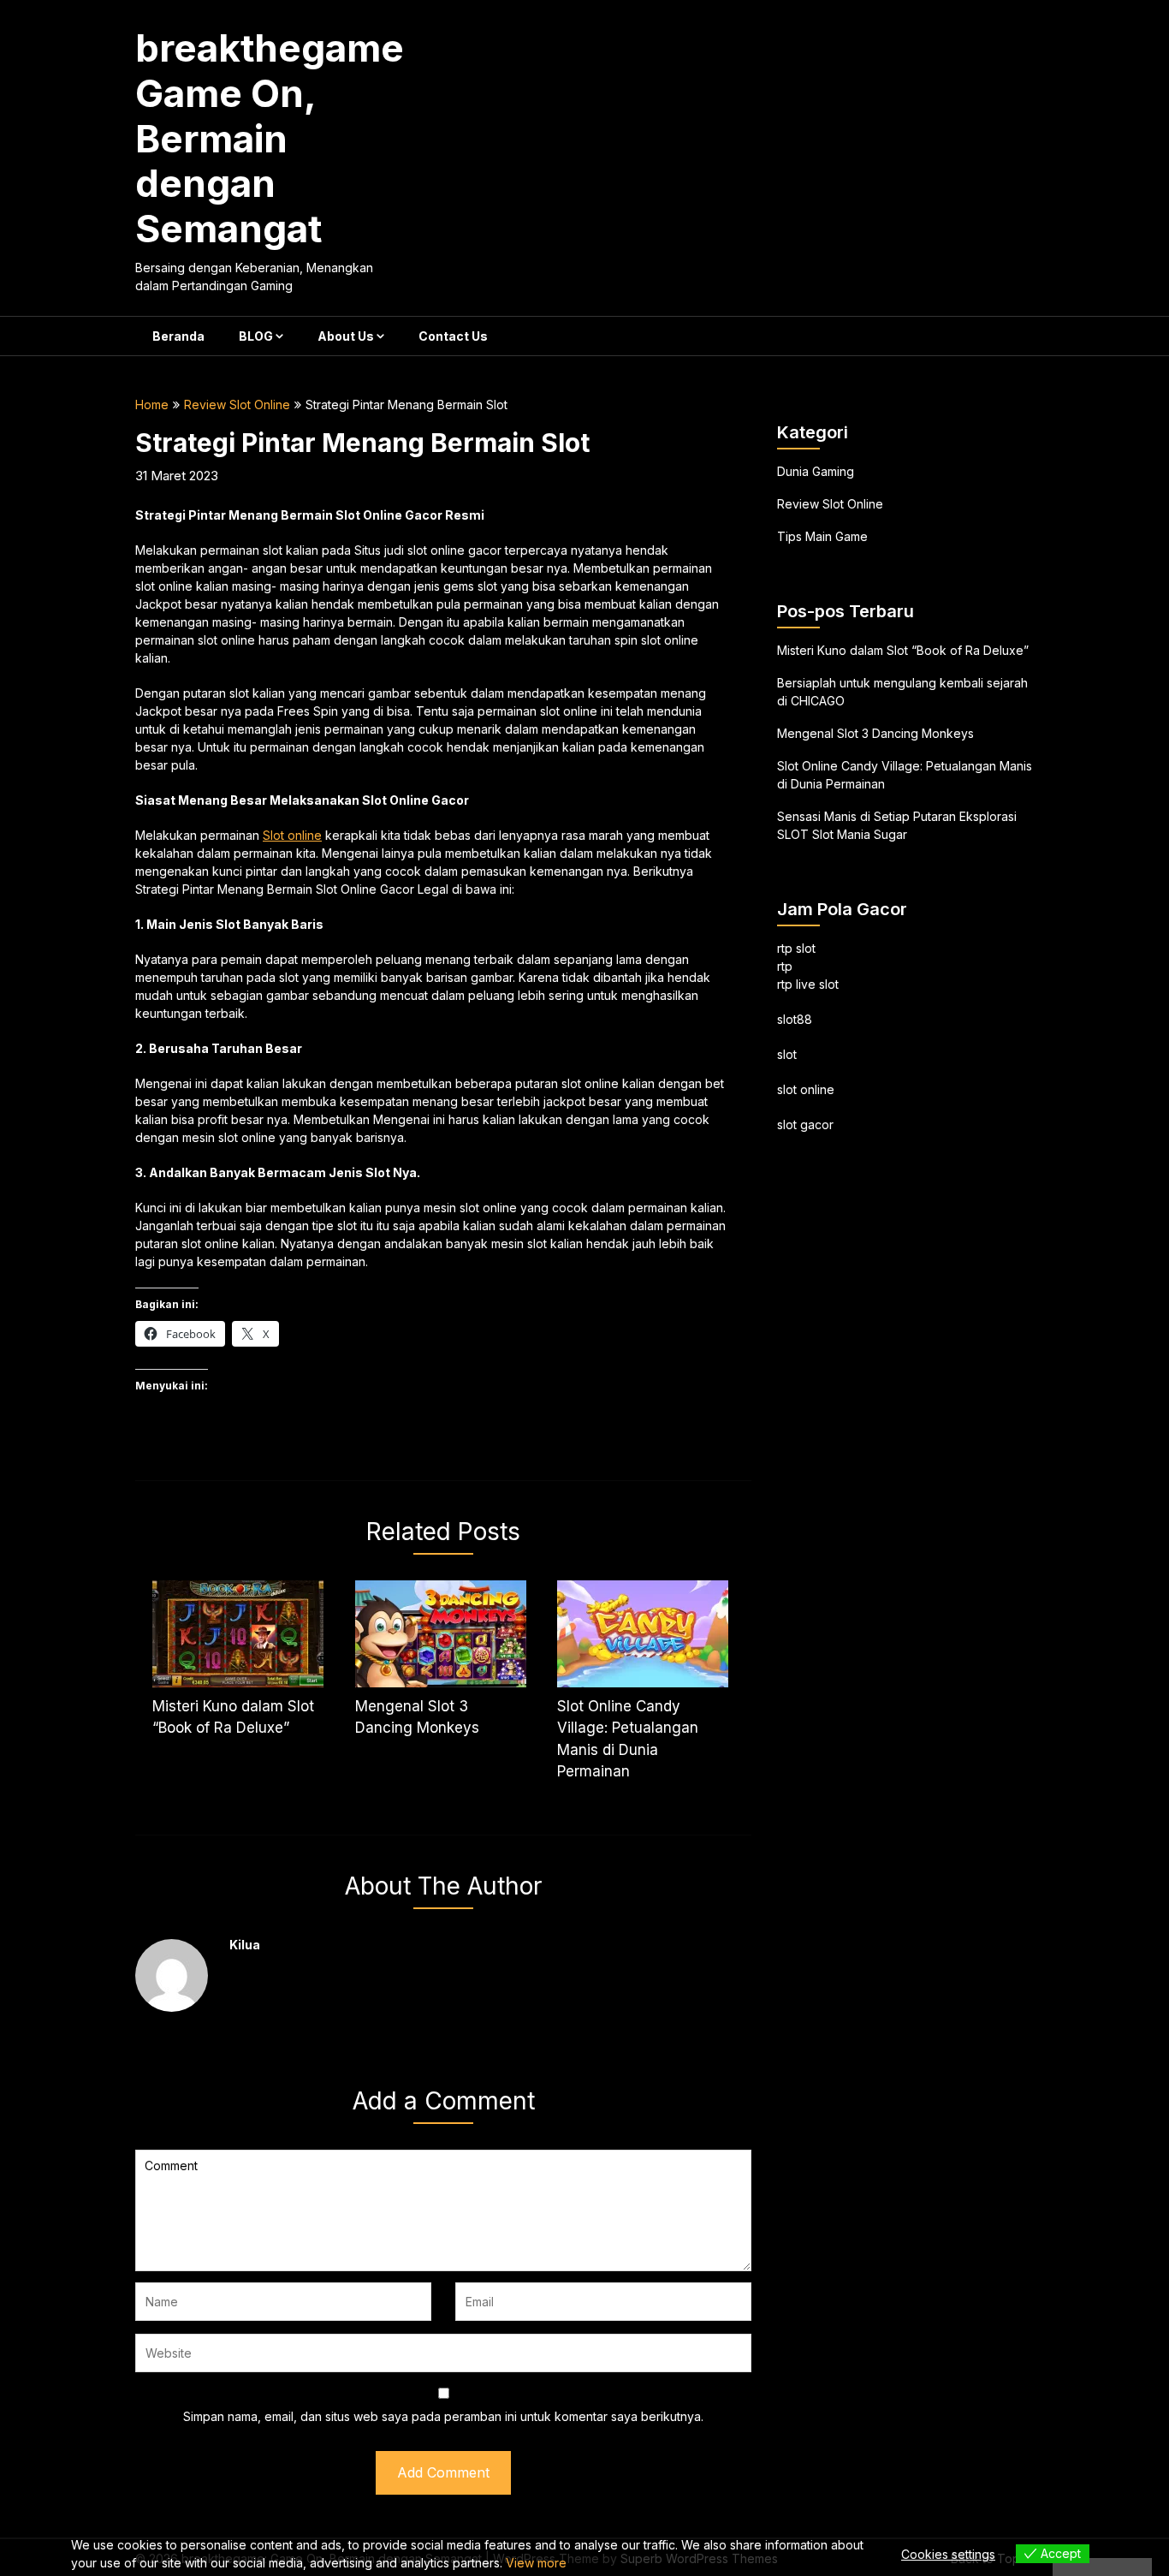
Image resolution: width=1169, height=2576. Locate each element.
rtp (785, 966)
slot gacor (805, 1124)
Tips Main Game (822, 536)
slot (787, 1054)
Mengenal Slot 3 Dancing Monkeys (875, 733)
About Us (346, 336)
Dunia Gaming (816, 471)
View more (536, 2563)
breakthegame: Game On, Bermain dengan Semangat (276, 138)
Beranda (178, 336)
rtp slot (796, 948)
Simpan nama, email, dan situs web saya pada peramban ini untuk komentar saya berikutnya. (443, 2416)
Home (152, 405)
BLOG (256, 336)
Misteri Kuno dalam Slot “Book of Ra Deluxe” (903, 650)
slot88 (795, 1019)
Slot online (292, 835)
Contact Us (453, 336)
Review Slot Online (237, 405)
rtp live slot (808, 984)
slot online (806, 1089)
